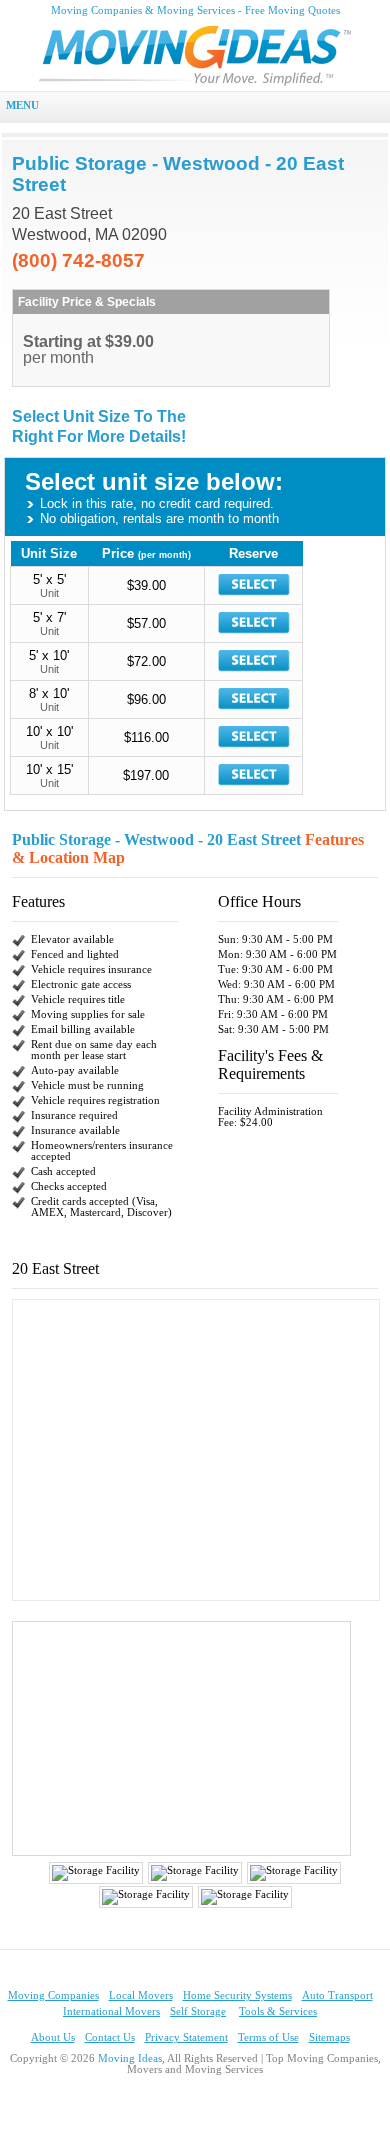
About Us (53, 2037)
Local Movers (141, 1995)
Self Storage (198, 2011)
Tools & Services (278, 2011)
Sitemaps (329, 2037)
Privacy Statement (186, 2037)
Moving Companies (53, 1995)
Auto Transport (337, 1995)
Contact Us (110, 2037)
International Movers (111, 2011)
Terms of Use (268, 2037)
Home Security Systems (237, 1995)
